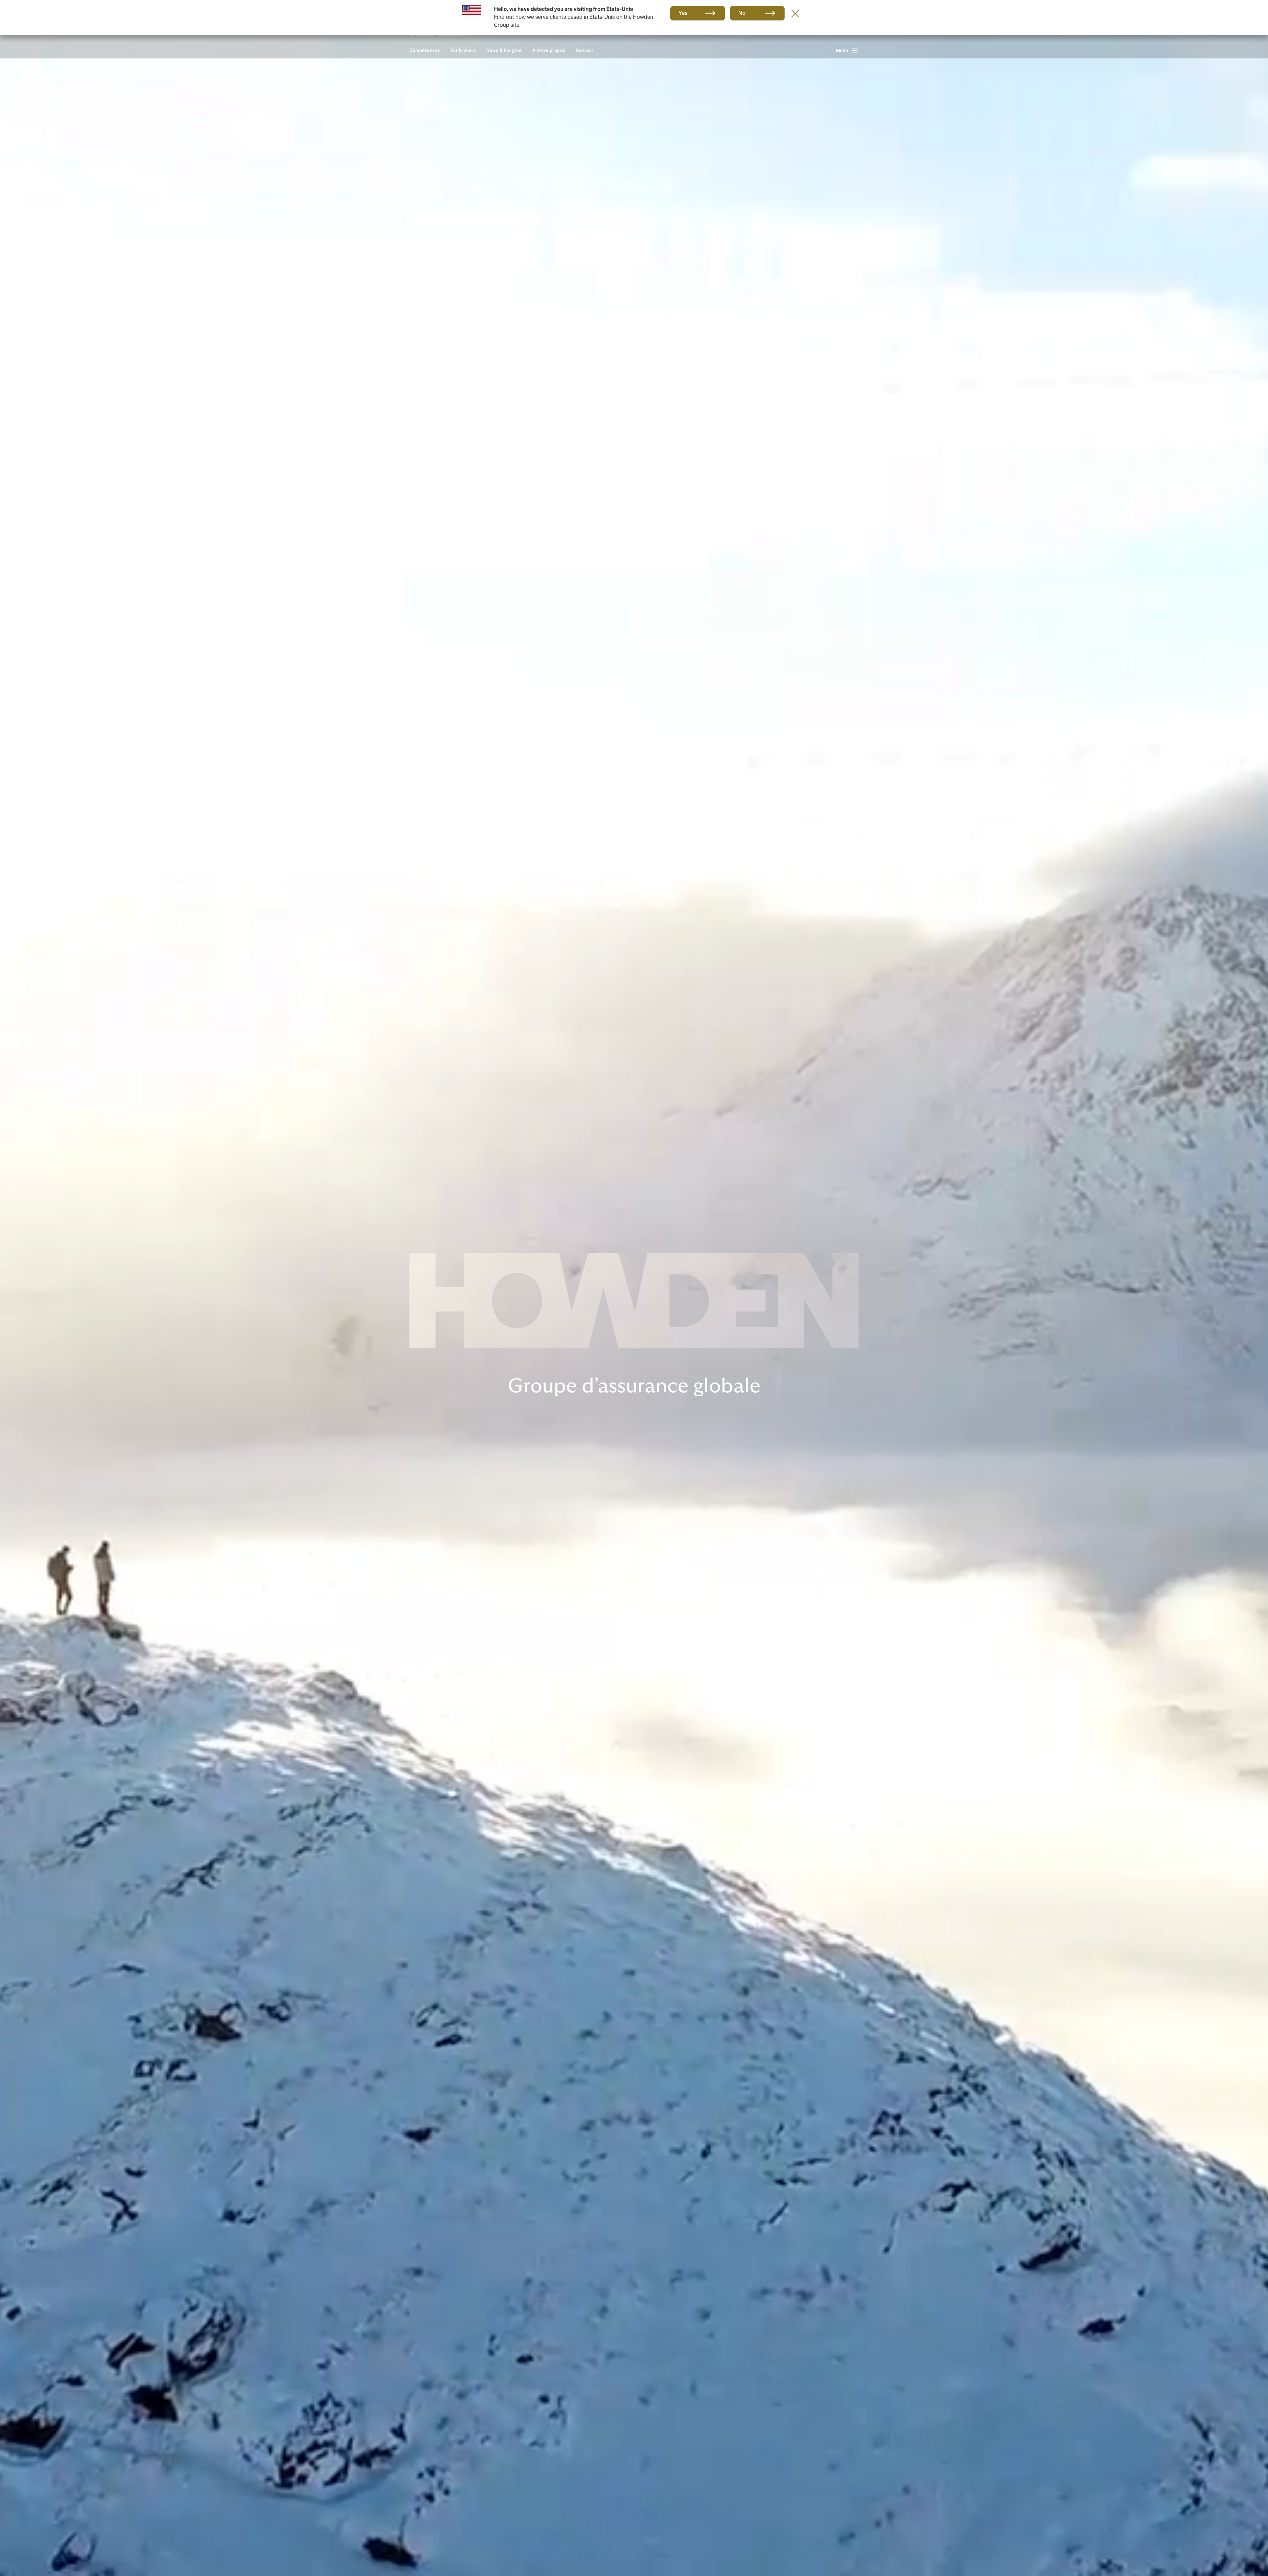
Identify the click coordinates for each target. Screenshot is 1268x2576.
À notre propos (549, 50)
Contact (585, 50)
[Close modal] (795, 13)
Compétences (425, 50)
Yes (683, 13)
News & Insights (504, 50)
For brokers (463, 50)
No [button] (742, 13)
